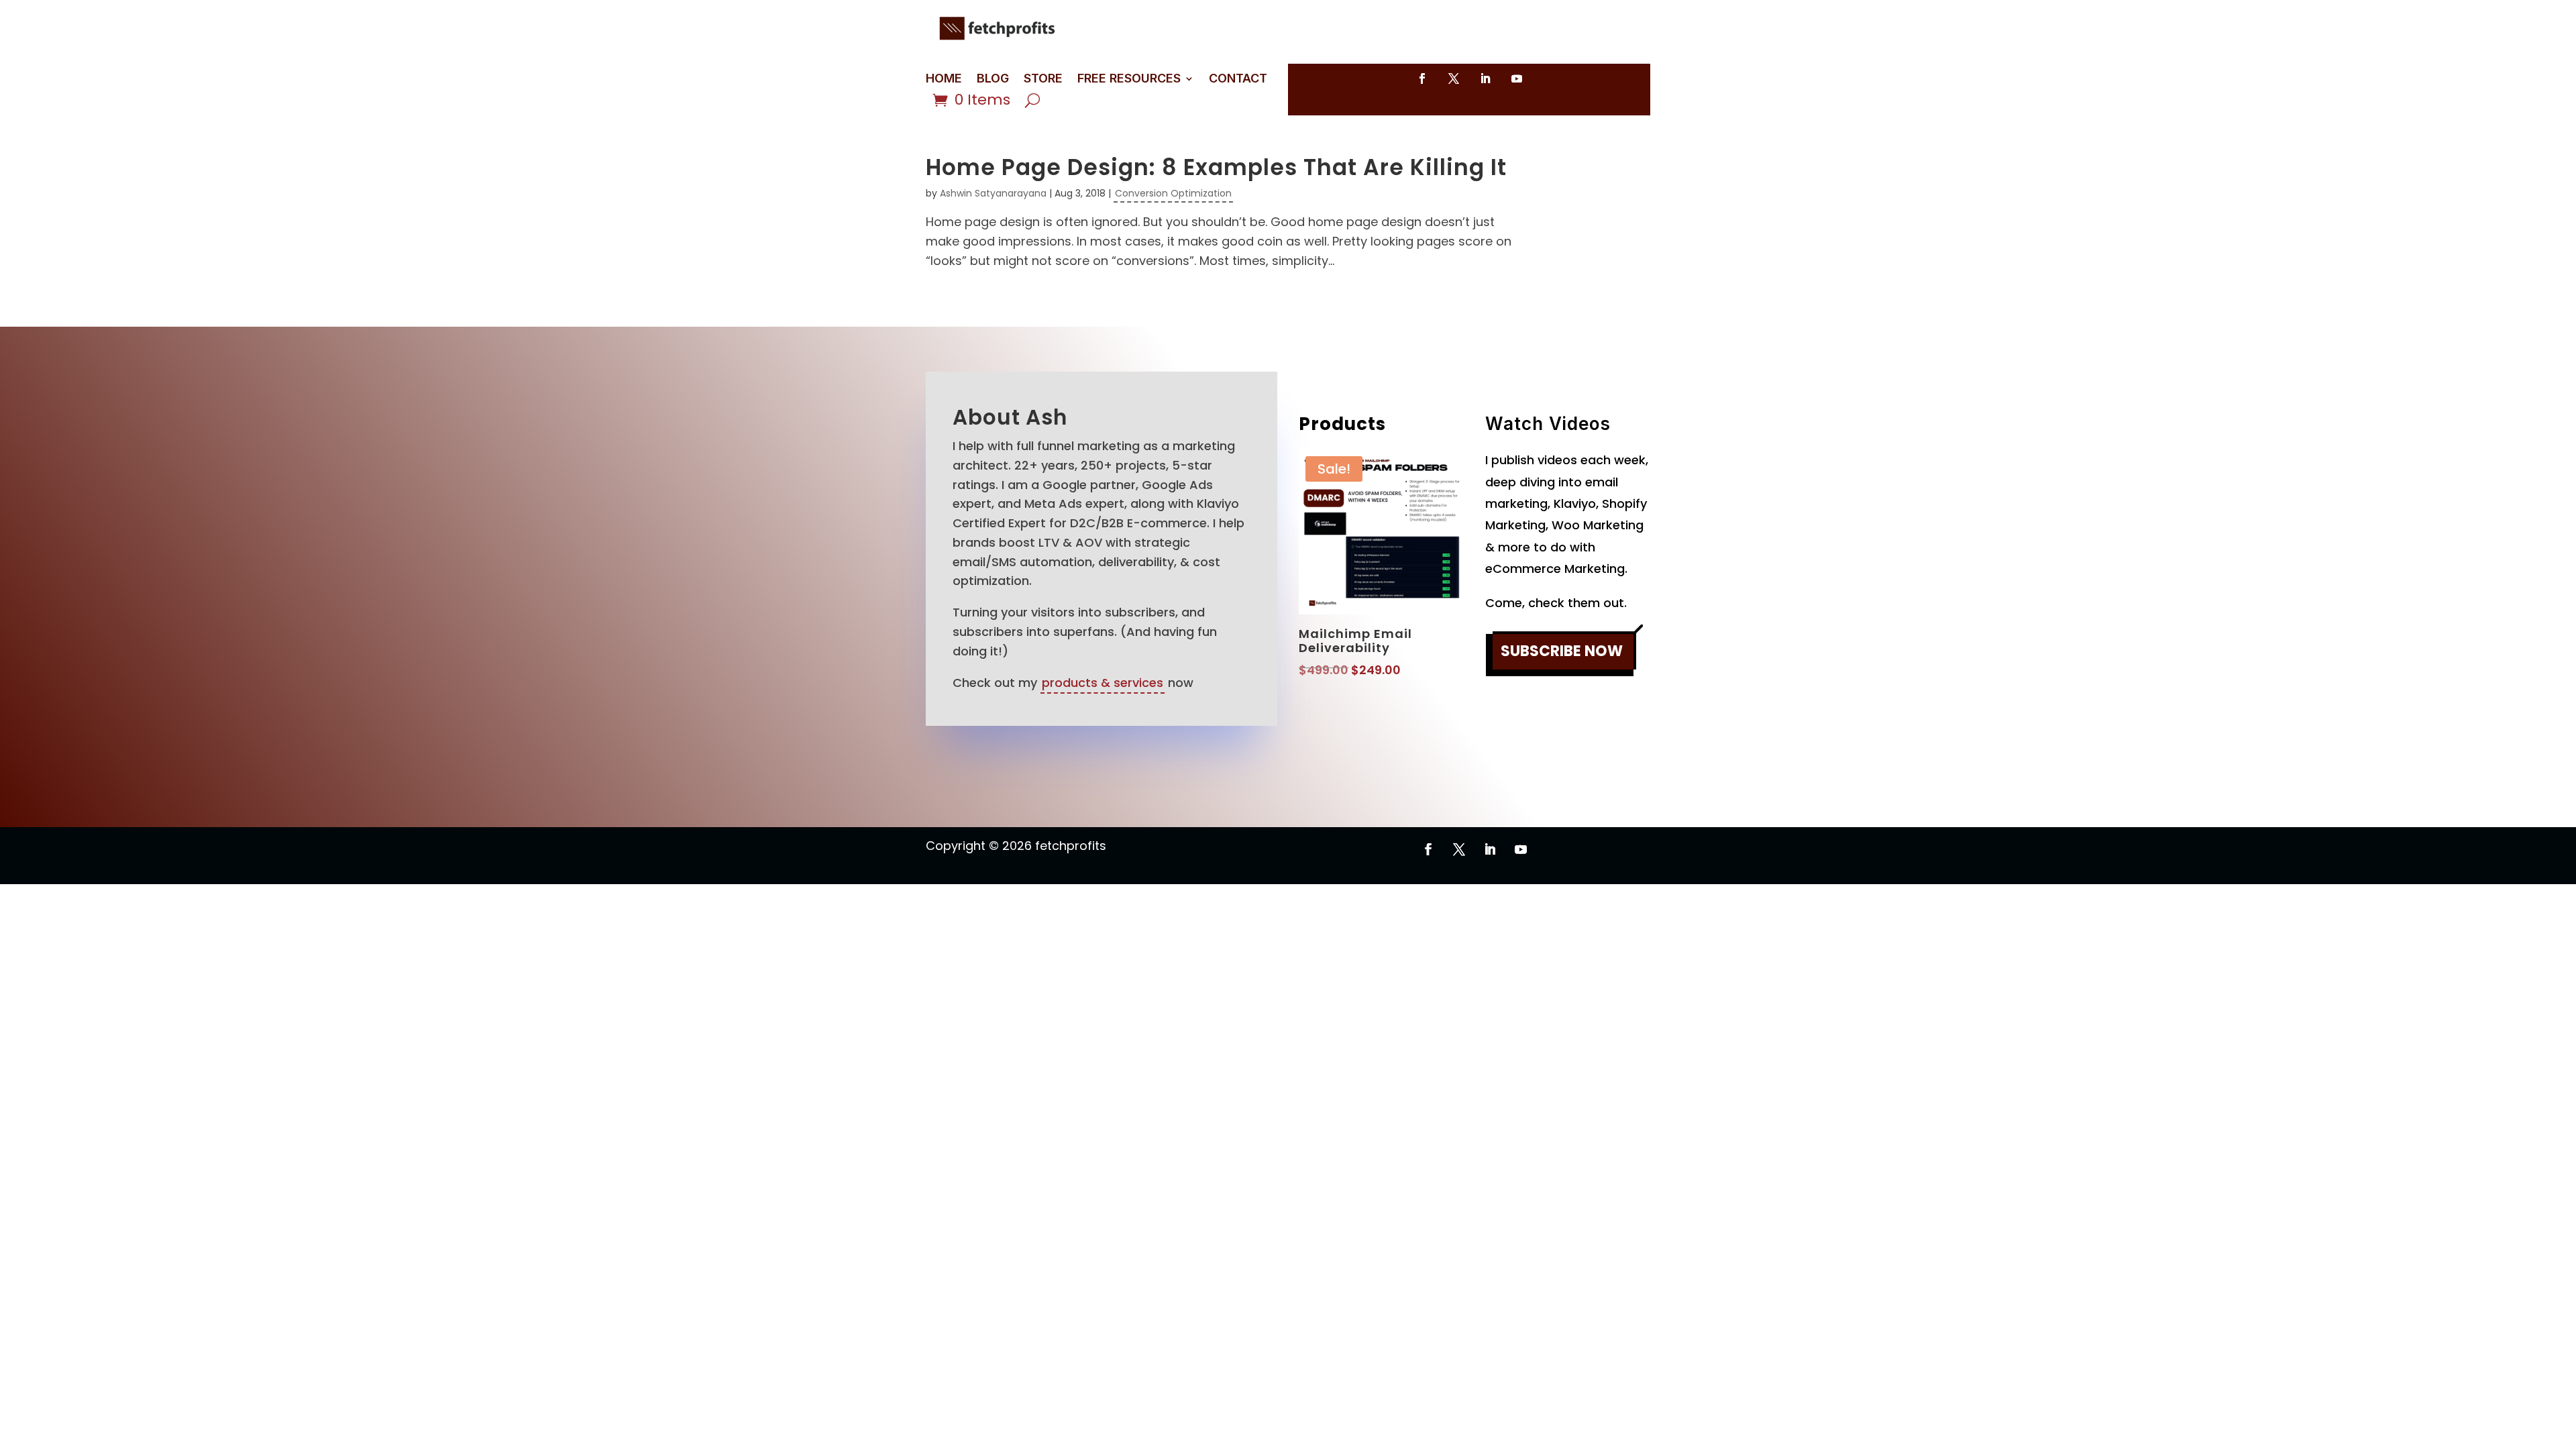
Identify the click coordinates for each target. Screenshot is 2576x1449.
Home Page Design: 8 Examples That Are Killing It (1216, 167)
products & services (1103, 683)
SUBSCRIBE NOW (1562, 651)
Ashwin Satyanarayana (993, 193)
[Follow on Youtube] (1517, 78)
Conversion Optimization (1173, 193)
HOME (944, 79)
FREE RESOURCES (1129, 79)
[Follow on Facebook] (1422, 78)
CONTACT (1238, 79)
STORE (1043, 79)
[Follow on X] (1454, 78)
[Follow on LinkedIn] (1485, 78)
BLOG (993, 79)
